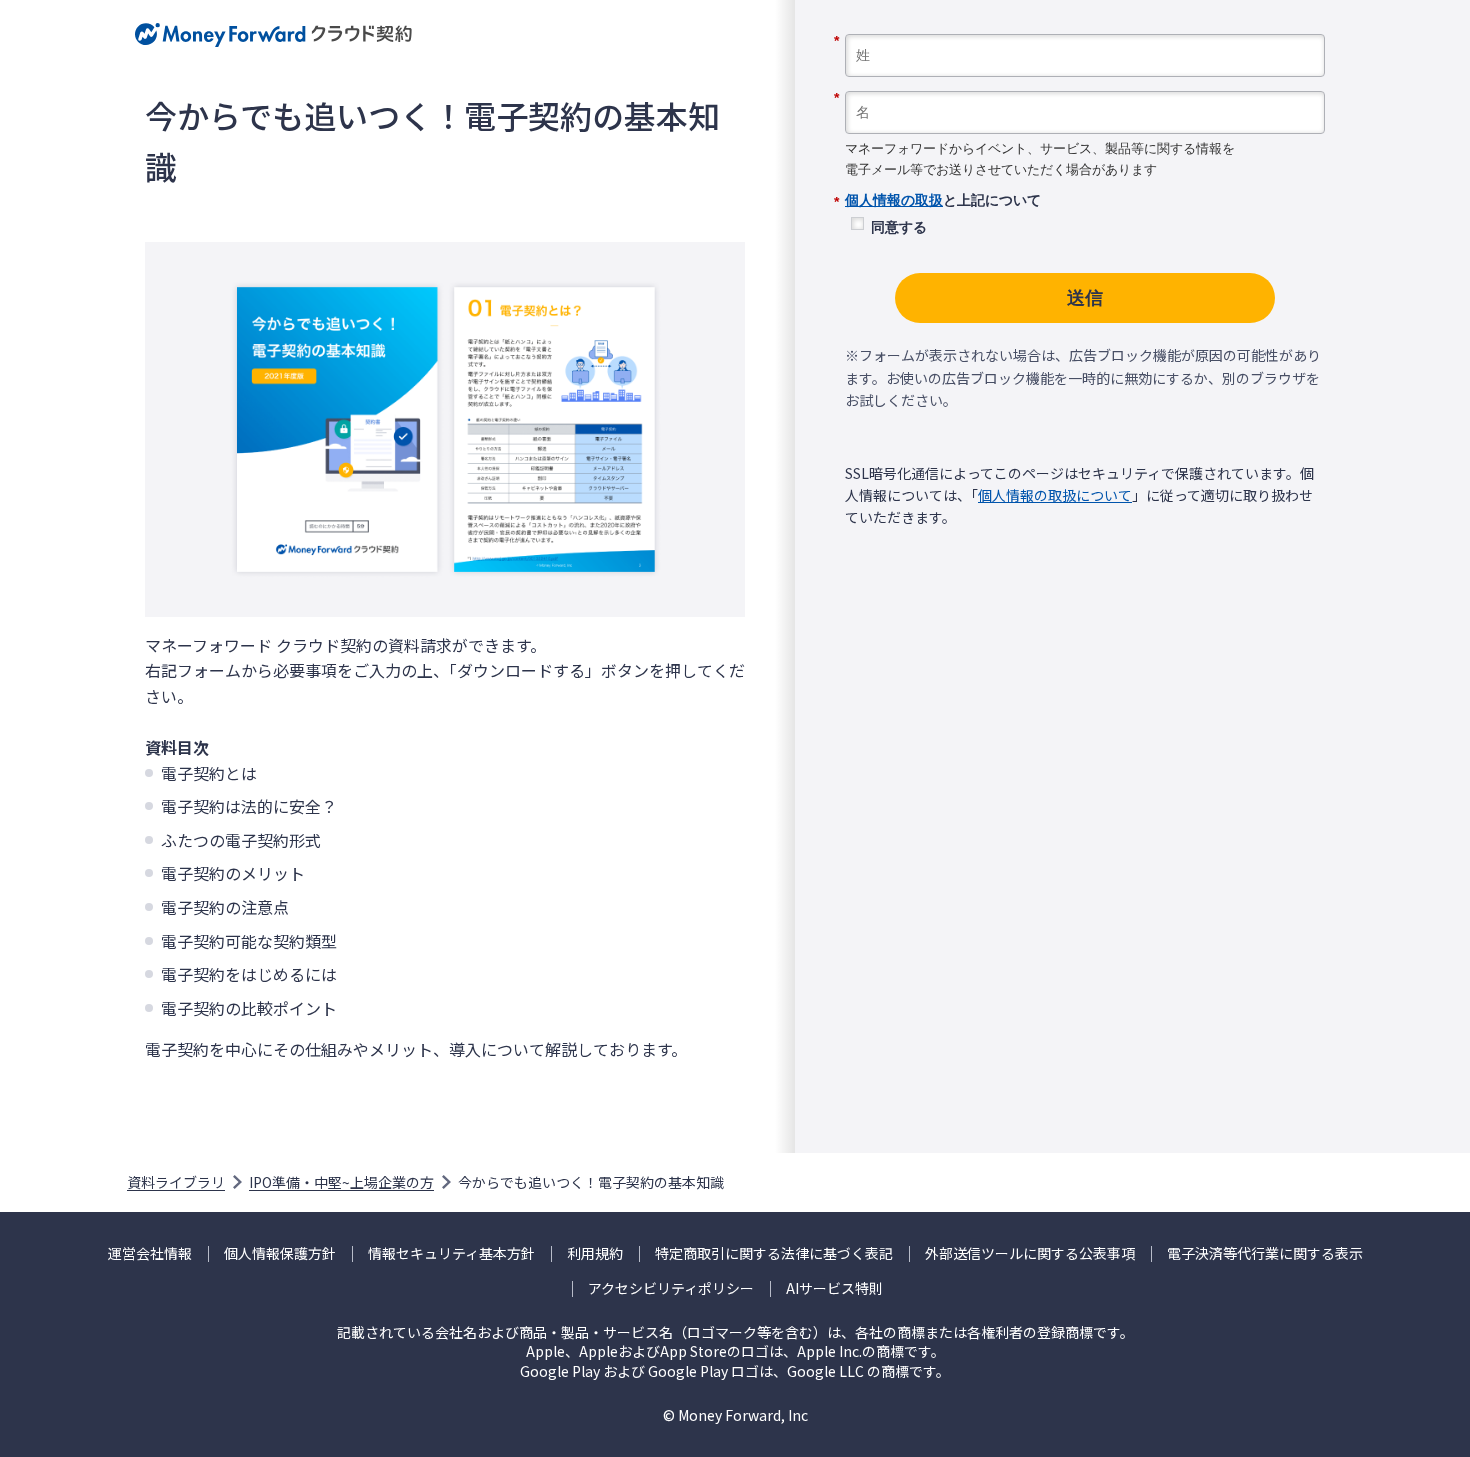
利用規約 (595, 1253)
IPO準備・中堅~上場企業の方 (341, 1182)
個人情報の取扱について (1055, 495)
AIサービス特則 (834, 1288)
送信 (1085, 298)
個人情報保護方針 (280, 1253)
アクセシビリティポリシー (671, 1288)
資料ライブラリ (176, 1182)
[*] (1085, 27)
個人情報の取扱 (894, 200)
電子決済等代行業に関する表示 (1265, 1253)
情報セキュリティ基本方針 (451, 1253)
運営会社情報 (150, 1253)
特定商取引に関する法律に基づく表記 (774, 1253)
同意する (899, 227)
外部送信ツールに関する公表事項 (1030, 1253)
